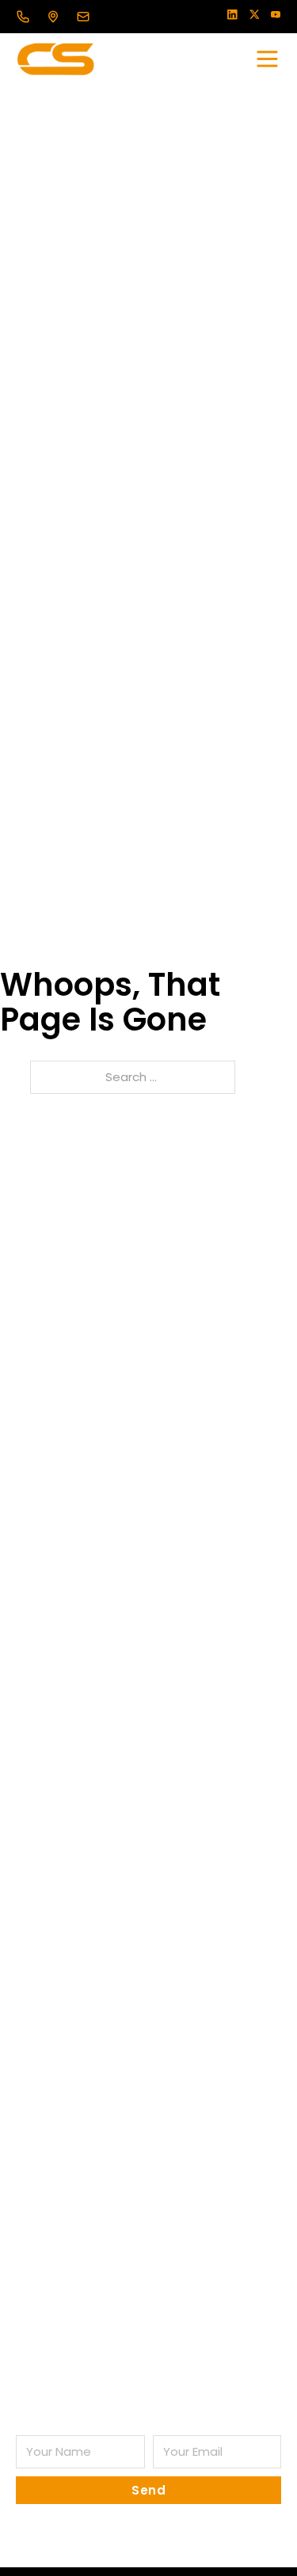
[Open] (267, 59)
